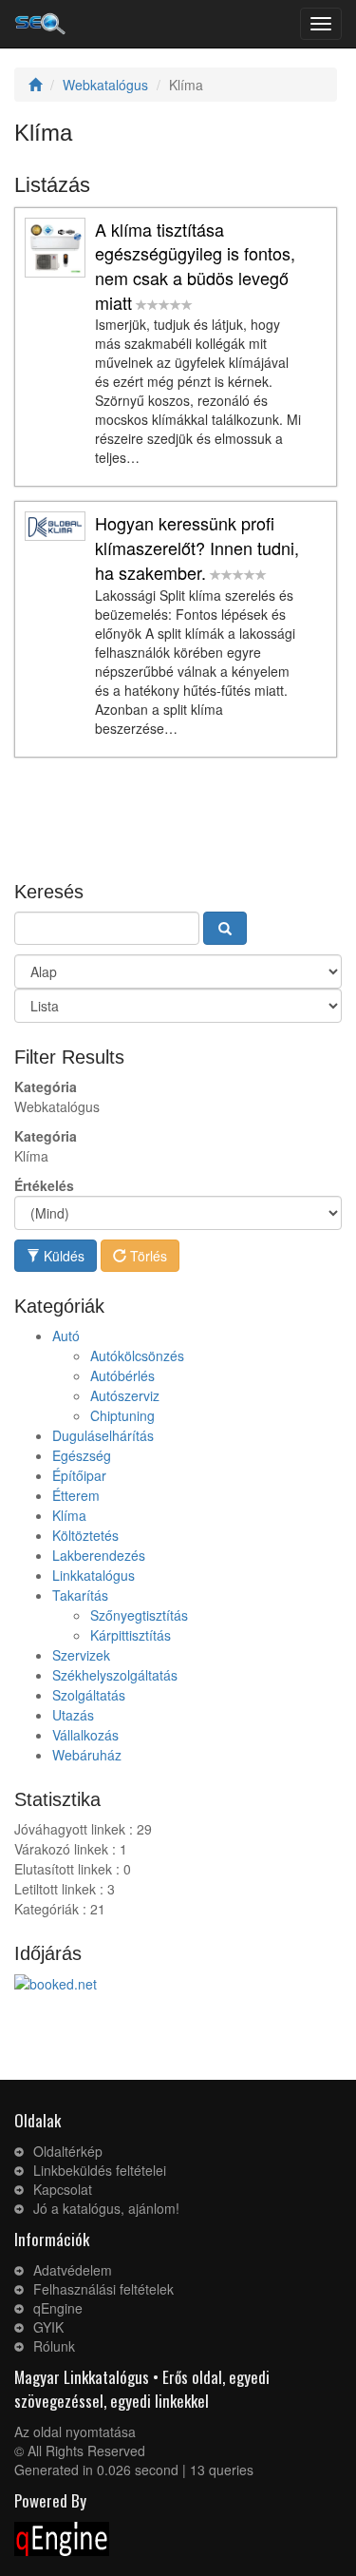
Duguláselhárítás (103, 1435)
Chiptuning (122, 1415)
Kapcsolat (63, 2189)
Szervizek (81, 1655)
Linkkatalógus (94, 1575)
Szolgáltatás (89, 1695)
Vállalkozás (85, 1735)
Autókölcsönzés (137, 1355)
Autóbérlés (122, 1375)
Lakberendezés (99, 1555)
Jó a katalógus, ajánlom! (106, 2208)
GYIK (48, 2327)
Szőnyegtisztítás (139, 1615)
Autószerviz (125, 1395)
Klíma (69, 1515)
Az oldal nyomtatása (75, 2432)
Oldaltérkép (68, 2151)
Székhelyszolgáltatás (115, 1675)
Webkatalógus (105, 85)
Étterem (76, 1495)
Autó (66, 1336)
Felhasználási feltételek (103, 2289)
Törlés (147, 1256)
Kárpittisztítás (131, 1635)
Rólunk (54, 2346)
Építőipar (79, 1475)
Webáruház (87, 1755)
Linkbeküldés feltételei (100, 2170)
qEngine (58, 2308)
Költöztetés (85, 1535)
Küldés (62, 1256)
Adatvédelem (73, 2270)
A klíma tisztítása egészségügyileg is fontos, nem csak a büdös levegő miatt (195, 266)
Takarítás (80, 1595)
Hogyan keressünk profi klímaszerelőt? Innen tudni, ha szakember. (197, 547)
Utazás (73, 1715)
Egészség (82, 1455)
